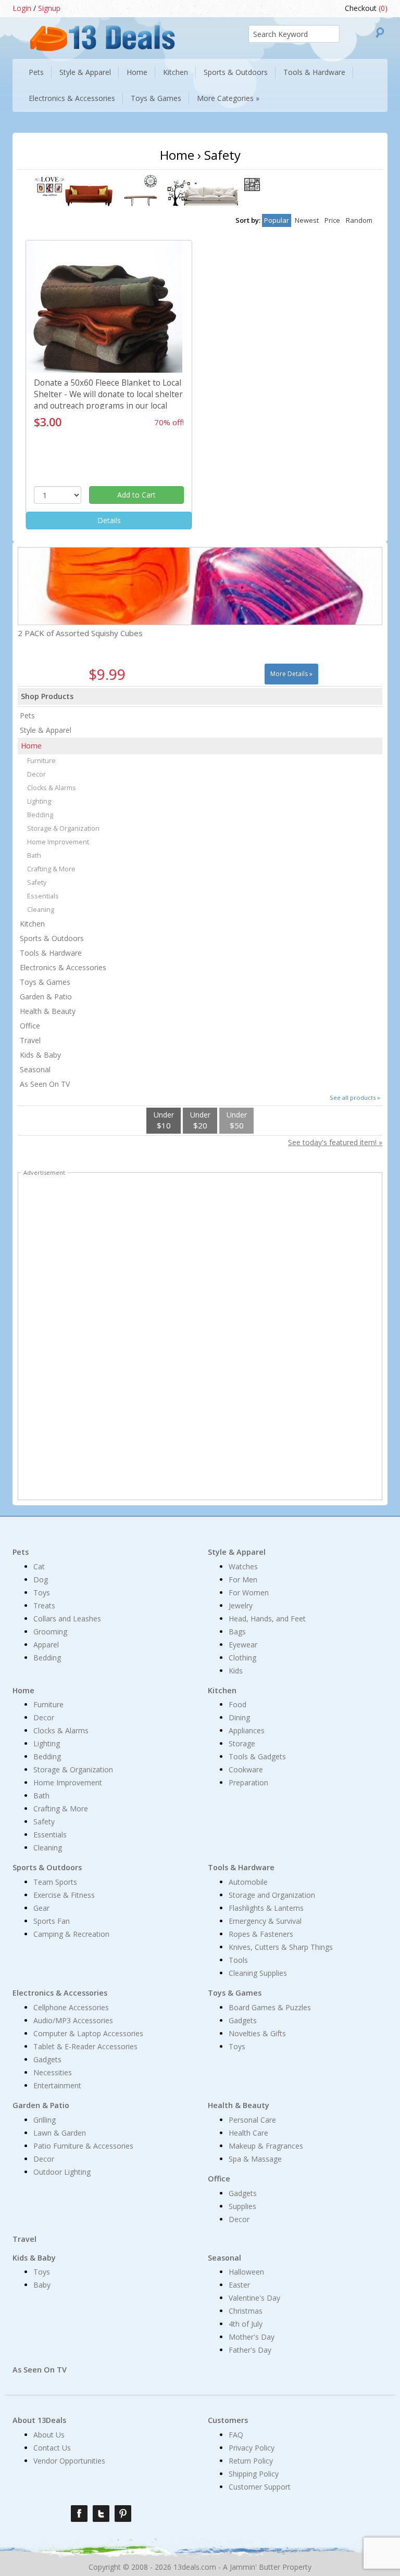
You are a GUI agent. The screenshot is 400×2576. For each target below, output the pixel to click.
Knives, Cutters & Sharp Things (281, 1947)
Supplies (242, 2206)
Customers (228, 2420)
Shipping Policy (254, 2474)
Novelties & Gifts (257, 2033)
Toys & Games (45, 982)
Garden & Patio (46, 997)
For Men (243, 1579)
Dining (239, 1717)
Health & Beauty (48, 1011)
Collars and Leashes (67, 1619)
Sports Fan (52, 1921)
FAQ (236, 2435)
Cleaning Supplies (258, 1973)
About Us (49, 2435)
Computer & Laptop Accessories (88, 2033)
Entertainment (57, 2085)
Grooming (50, 1632)
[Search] (380, 33)
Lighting (39, 801)
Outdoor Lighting (62, 2172)
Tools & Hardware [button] (314, 72)
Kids (236, 1671)
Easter (239, 2285)
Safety (37, 883)
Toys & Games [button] (156, 98)
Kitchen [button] (176, 72)
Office (30, 1026)
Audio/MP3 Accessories (73, 2020)
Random (359, 220)
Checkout (366, 8)
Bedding (40, 815)
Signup (49, 8)
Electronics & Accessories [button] (72, 98)
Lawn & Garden (60, 2133)
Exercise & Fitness (64, 1895)
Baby (42, 2285)
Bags (237, 1632)
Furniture (41, 761)
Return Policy (251, 2461)
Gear (41, 1908)
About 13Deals (39, 2420)
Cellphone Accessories (71, 2007)
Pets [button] (36, 72)
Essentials (43, 896)
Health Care (248, 2133)
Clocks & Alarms (52, 788)
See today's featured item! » (335, 1142)
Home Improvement (58, 842)
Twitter (101, 2514)
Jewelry (241, 1606)
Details (109, 520)
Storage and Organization (272, 1895)
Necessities (53, 2072)
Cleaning (41, 910)
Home (31, 746)
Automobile (248, 1882)
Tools (238, 1960)
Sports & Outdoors (52, 938)
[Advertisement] (200, 1338)
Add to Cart (136, 495)
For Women (249, 1592)
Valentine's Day (254, 2298)
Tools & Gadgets (257, 1756)
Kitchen (32, 924)
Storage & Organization (63, 828)
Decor (36, 774)
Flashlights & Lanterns (266, 1908)
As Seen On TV (45, 1084)
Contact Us (52, 2448)
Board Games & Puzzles (270, 2007)
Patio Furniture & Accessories (83, 2146)
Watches (243, 1566)
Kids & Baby (40, 1055)
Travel (30, 1040)
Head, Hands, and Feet (267, 1619)
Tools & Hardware (51, 953)
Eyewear (243, 1645)
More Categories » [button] (228, 98)
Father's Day (250, 2350)
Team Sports (55, 1882)
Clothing (242, 1658)
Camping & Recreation (71, 1934)
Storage (242, 1743)
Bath (34, 855)
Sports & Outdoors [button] (236, 72)
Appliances (247, 1730)
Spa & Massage (255, 2159)
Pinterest (123, 2514)
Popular (277, 220)
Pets (27, 715)
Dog (41, 1579)
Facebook (79, 2514)
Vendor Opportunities (69, 2461)
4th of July (246, 2324)
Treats (44, 1606)
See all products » (355, 1097)
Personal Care (252, 2120)
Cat (39, 1566)
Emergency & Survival (265, 1921)
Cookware (246, 1769)
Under (164, 1120)
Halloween (246, 2272)
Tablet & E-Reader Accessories (85, 2046)
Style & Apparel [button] (85, 72)
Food (238, 1704)
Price (332, 220)
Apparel (46, 1645)
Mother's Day (252, 2337)
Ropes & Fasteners (261, 1934)
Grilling (45, 2120)
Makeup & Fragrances (266, 2146)
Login (22, 8)
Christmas (246, 2311)
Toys (42, 1592)
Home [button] (137, 72)
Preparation (248, 1782)
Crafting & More (51, 869)
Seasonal (35, 1069)
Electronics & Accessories (63, 967)
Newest (307, 220)
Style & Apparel (46, 730)
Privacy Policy (252, 2448)
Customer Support (260, 2487)
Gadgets (47, 2059)
